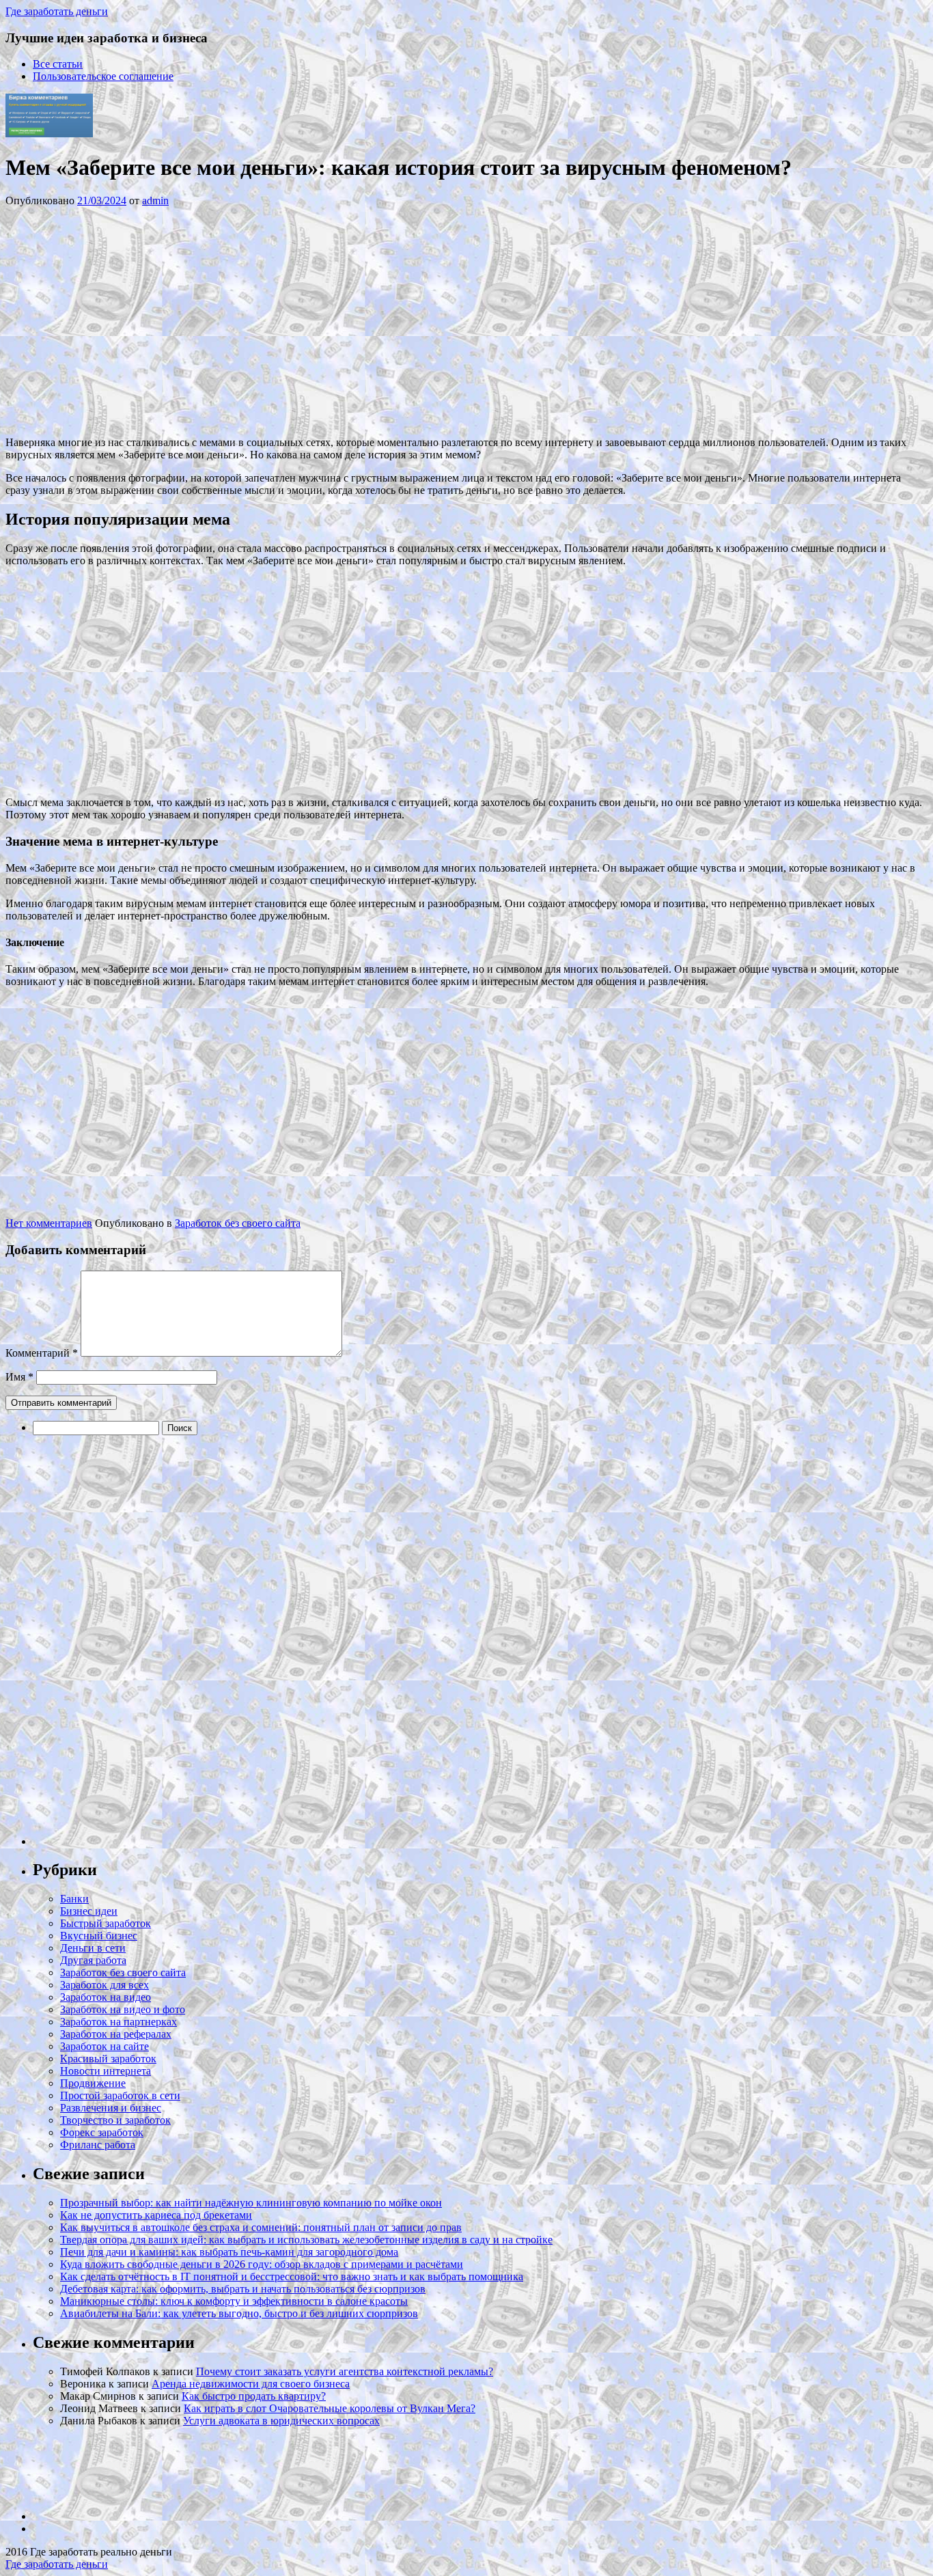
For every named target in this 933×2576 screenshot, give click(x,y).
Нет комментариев (49, 1223)
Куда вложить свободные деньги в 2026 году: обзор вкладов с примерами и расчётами (262, 2264)
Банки (74, 1899)
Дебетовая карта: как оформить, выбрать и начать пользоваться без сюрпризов (243, 2289)
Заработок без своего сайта (238, 1223)
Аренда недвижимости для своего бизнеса (251, 2384)
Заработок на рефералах (116, 2034)
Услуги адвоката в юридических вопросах (281, 2421)
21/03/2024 (102, 200)
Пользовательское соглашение (103, 76)
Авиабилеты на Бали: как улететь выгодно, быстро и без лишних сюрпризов (239, 2313)
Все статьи (58, 64)
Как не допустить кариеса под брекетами (156, 2215)
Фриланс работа (98, 2145)
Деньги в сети (93, 1948)
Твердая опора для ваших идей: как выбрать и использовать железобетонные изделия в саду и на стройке (306, 2240)
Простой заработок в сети (120, 2095)
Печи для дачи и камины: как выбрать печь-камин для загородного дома (229, 2252)
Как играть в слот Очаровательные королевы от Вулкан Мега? (330, 2408)
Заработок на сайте (105, 2046)
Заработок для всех (105, 1985)
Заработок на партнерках (119, 2022)
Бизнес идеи (89, 1911)
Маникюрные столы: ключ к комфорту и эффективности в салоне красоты (234, 2301)
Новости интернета (106, 2071)
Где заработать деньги (57, 2564)
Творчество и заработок (115, 2120)
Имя (19, 1377)
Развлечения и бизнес (111, 2108)
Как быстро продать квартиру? (254, 2396)
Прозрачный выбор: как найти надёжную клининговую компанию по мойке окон (251, 2203)
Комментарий (42, 1353)
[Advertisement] (210, 320)
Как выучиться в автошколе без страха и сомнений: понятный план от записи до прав (261, 2227)
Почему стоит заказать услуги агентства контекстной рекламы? (345, 2371)
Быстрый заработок (106, 1923)
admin (155, 200)
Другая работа (93, 1960)
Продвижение (93, 2083)
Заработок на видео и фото (123, 2009)
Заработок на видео (106, 1997)
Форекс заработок (102, 2132)
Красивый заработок (108, 2059)
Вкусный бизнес (99, 1936)
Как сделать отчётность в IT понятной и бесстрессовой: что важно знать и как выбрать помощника (292, 2276)
